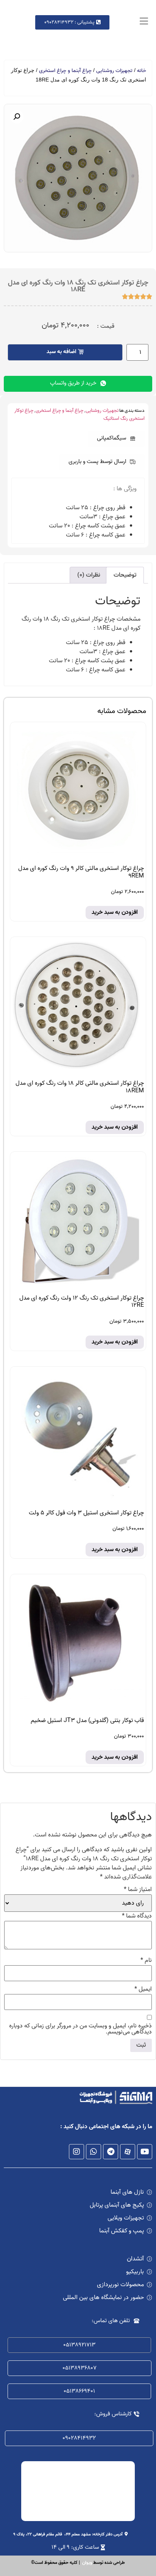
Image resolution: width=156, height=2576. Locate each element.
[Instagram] (76, 2152)
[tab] (125, 575)
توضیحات (125, 575)
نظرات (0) (89, 575)
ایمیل (143, 1989)
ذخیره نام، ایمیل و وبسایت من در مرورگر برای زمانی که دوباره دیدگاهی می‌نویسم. (80, 2029)
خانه (142, 71)
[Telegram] (111, 2152)
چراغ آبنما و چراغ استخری (65, 71)
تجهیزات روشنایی (114, 71)
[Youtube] (145, 2152)
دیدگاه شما (137, 1916)
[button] (116, 439)
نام (146, 1960)
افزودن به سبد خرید (115, 912)
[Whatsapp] (94, 2152)
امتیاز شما (138, 1889)
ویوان (87, 2563)
